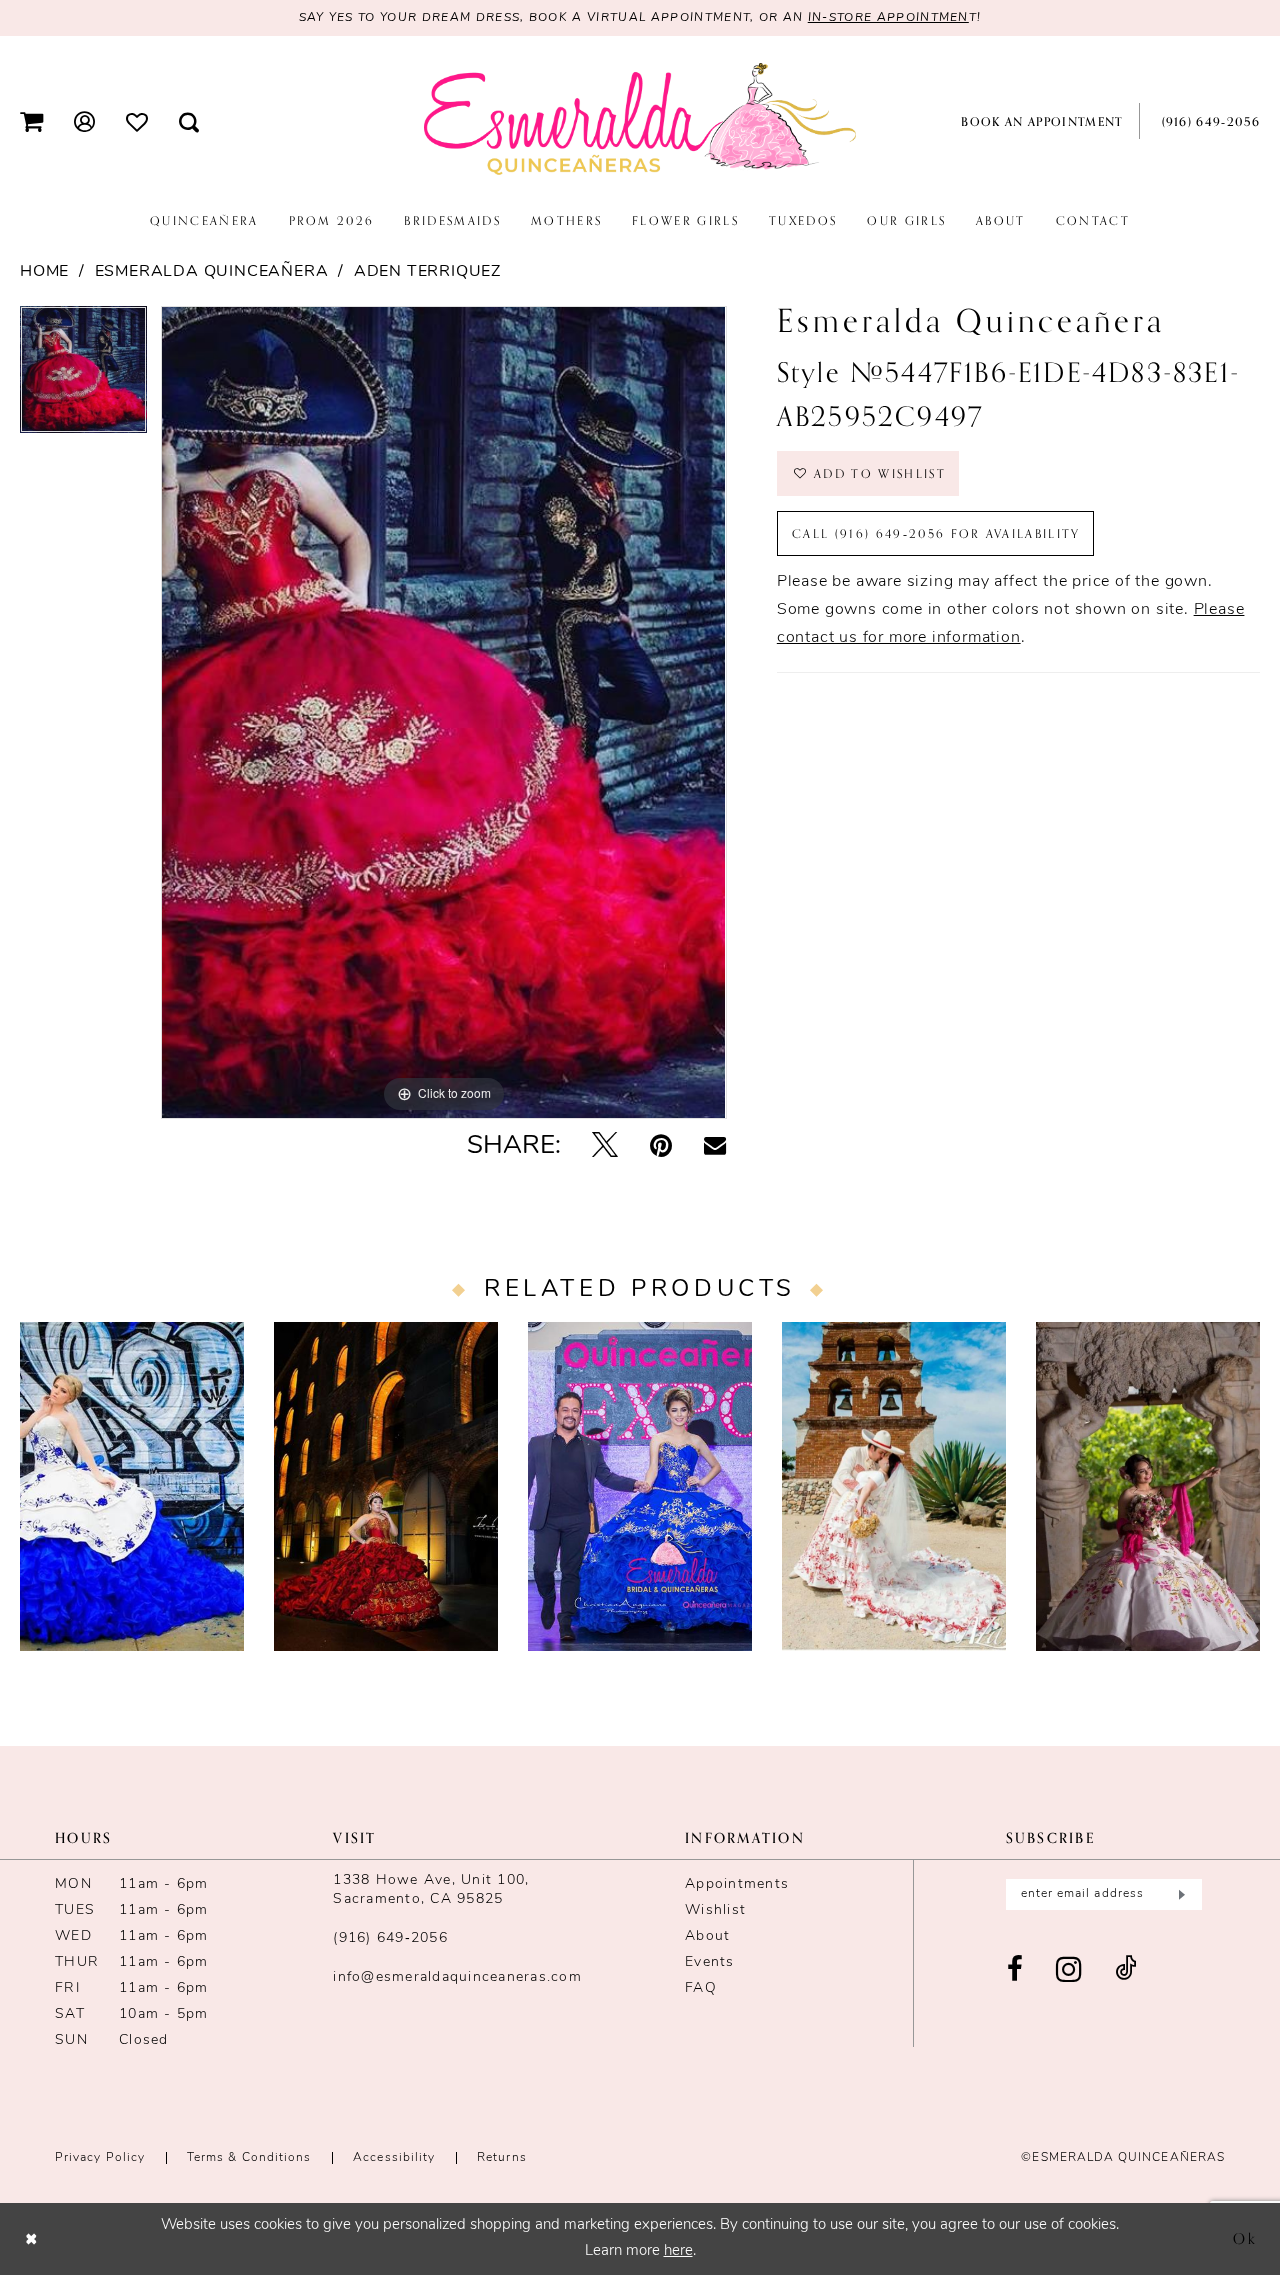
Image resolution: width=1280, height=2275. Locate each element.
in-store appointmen (888, 18)
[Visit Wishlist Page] (137, 121)
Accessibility (394, 2158)
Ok (1245, 2238)
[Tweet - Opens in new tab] (605, 1147)
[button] (32, 121)
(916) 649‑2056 (390, 1938)
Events (710, 1962)
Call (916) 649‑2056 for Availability (936, 534)
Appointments (737, 1884)
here (678, 2251)
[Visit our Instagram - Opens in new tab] (1069, 1970)
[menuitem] (32, 121)
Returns (502, 2158)
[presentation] (132, 1486)
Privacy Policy (100, 2158)
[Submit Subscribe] (1179, 1894)
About (707, 1936)
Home (44, 272)
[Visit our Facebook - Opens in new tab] (1015, 1970)
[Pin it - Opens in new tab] (661, 1147)
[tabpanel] (83, 376)
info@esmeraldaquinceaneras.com (457, 1977)
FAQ (701, 1988)
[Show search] (189, 121)
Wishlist (715, 1910)
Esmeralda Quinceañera (212, 272)
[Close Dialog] (31, 2238)
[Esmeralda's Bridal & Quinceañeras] (640, 120)
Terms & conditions (249, 2158)
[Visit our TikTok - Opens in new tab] (1126, 1970)
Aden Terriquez (427, 272)
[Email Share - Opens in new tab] (715, 1147)
